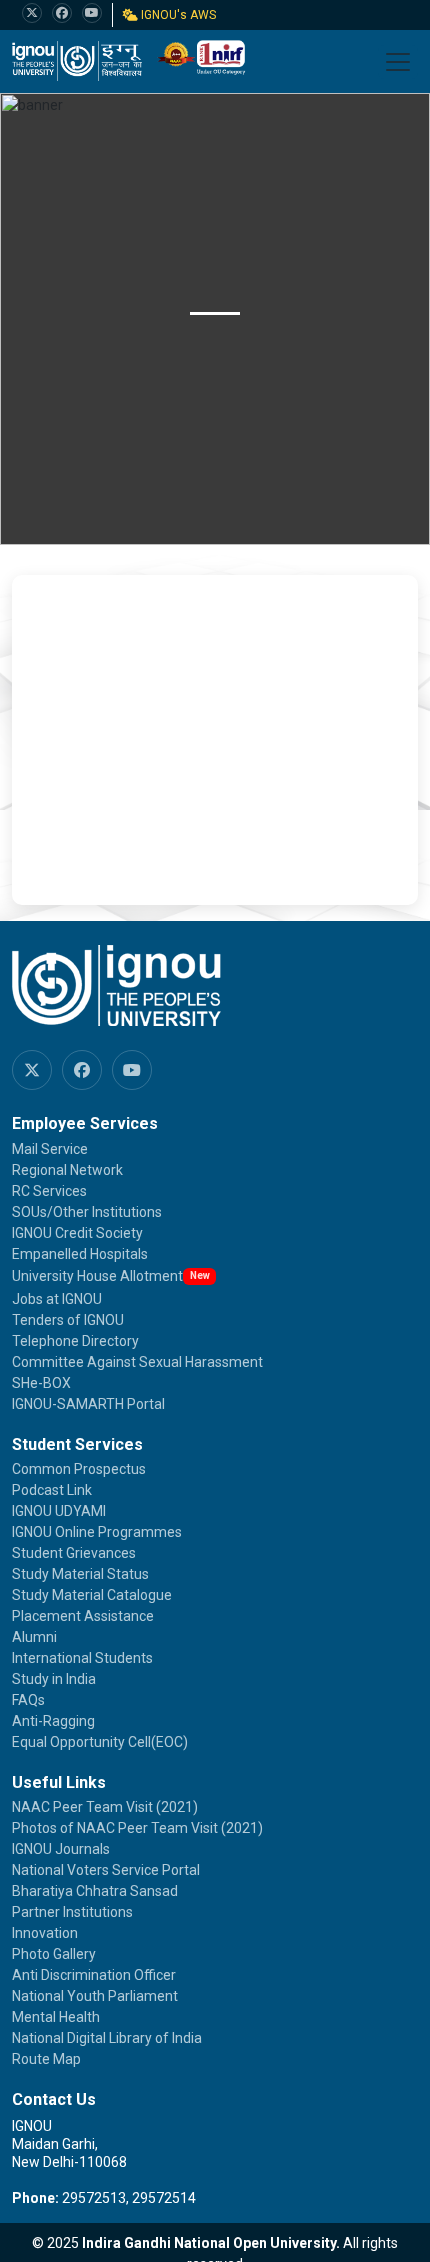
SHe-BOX (41, 1383)
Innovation (45, 1933)
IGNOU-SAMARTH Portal (88, 1404)
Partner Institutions (72, 1912)
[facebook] (62, 13)
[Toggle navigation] (398, 62)
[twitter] (32, 13)
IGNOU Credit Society (77, 1233)
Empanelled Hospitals (80, 1254)
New (200, 1275)
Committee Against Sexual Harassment (137, 1362)
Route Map (46, 2059)
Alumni (34, 1637)
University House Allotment (97, 1276)
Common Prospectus (79, 1469)
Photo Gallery (54, 1954)
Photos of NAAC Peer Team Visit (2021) (137, 1828)
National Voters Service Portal (106, 1870)
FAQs (28, 1700)
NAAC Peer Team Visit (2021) (105, 1807)
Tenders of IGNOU (68, 1320)
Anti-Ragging (53, 1721)
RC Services (49, 1191)
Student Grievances (74, 1553)
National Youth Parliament (95, 1996)
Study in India (54, 1679)
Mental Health (56, 2017)
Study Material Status (80, 1574)
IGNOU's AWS (177, 15)
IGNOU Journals (61, 1849)
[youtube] (92, 13)
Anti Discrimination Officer (94, 1975)
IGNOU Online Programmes (97, 1532)
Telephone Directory (75, 1341)
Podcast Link (52, 1490)
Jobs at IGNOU (57, 1299)
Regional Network (67, 1170)
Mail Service (50, 1149)
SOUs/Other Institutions (87, 1212)
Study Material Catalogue (92, 1595)
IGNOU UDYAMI (59, 1511)
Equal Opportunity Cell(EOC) (100, 1742)
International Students (82, 1658)
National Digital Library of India (107, 2038)
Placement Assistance (83, 1616)
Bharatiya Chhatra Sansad (95, 1891)
